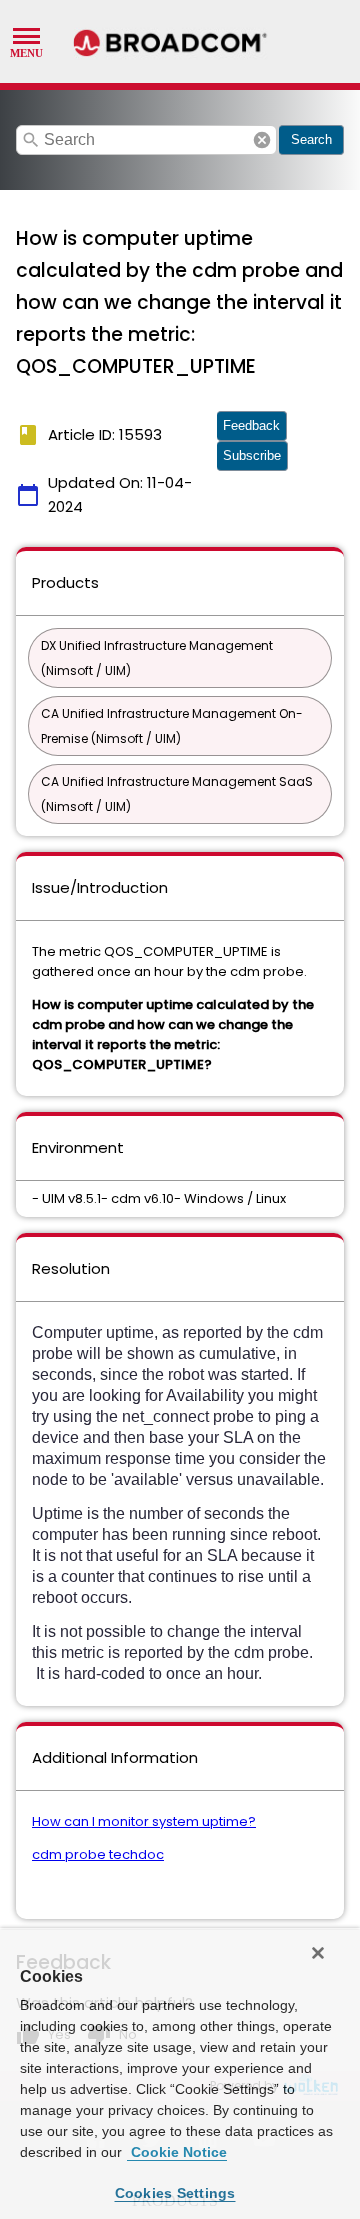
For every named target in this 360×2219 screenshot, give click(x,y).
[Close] (318, 1953)
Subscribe (252, 455)
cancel (262, 140)
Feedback (251, 425)
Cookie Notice (177, 2152)
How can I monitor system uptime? (144, 1821)
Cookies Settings (175, 2193)
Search (311, 139)
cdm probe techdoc (98, 1854)
